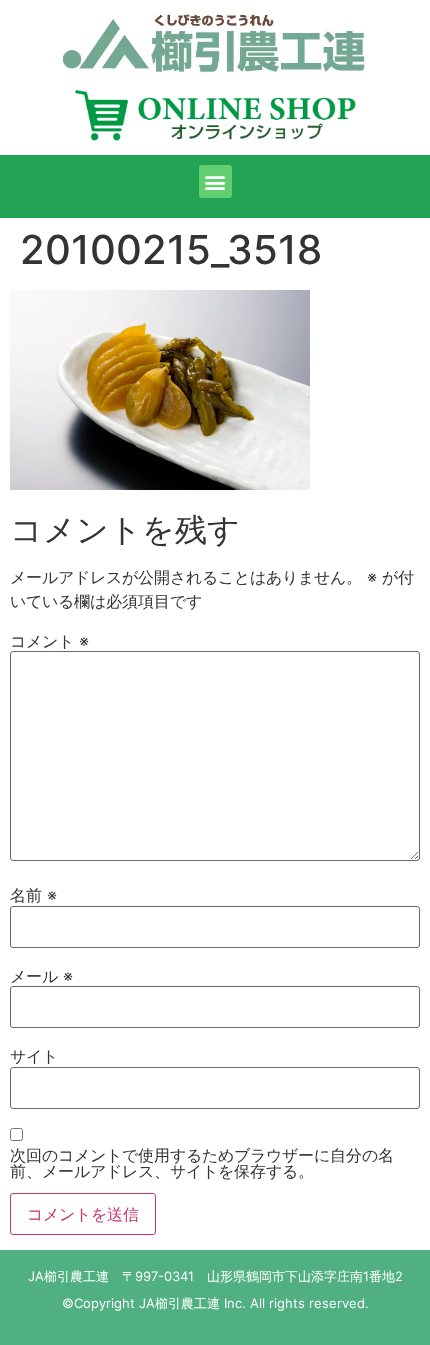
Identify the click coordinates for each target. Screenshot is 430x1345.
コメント (49, 641)
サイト (34, 1056)
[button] (215, 181)
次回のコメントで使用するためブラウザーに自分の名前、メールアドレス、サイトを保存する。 (202, 1163)
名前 (33, 895)
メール (41, 976)
